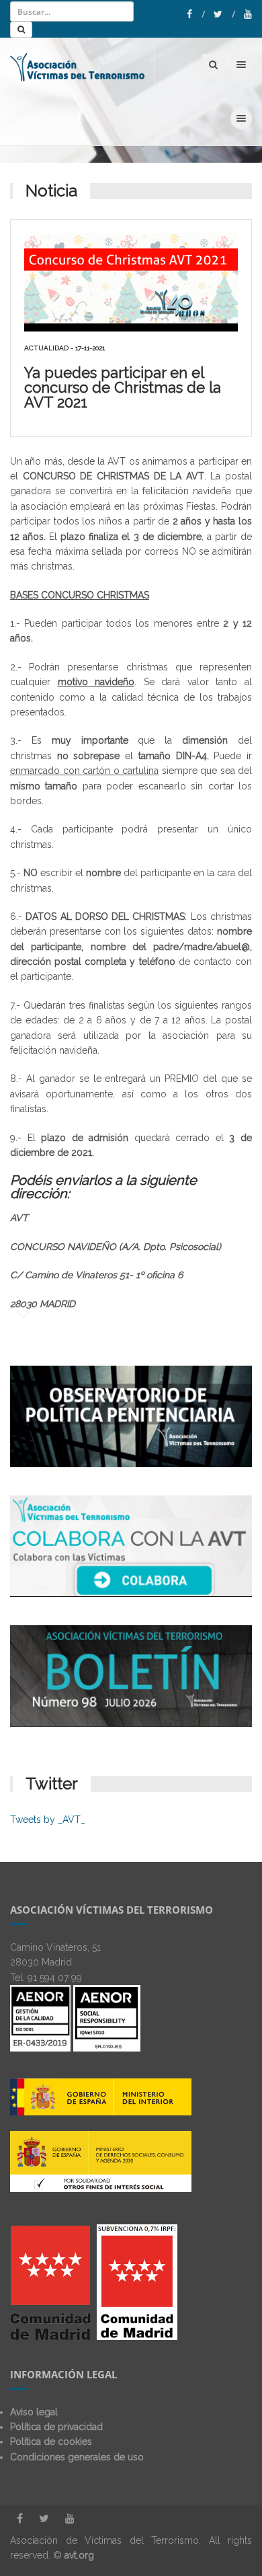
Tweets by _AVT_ (48, 1820)
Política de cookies (51, 2442)
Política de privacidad (56, 2427)
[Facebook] (196, 14)
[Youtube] (248, 14)
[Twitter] (224, 14)
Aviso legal (34, 2412)
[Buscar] (21, 30)
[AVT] (78, 65)
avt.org (79, 2555)
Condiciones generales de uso (77, 2457)
